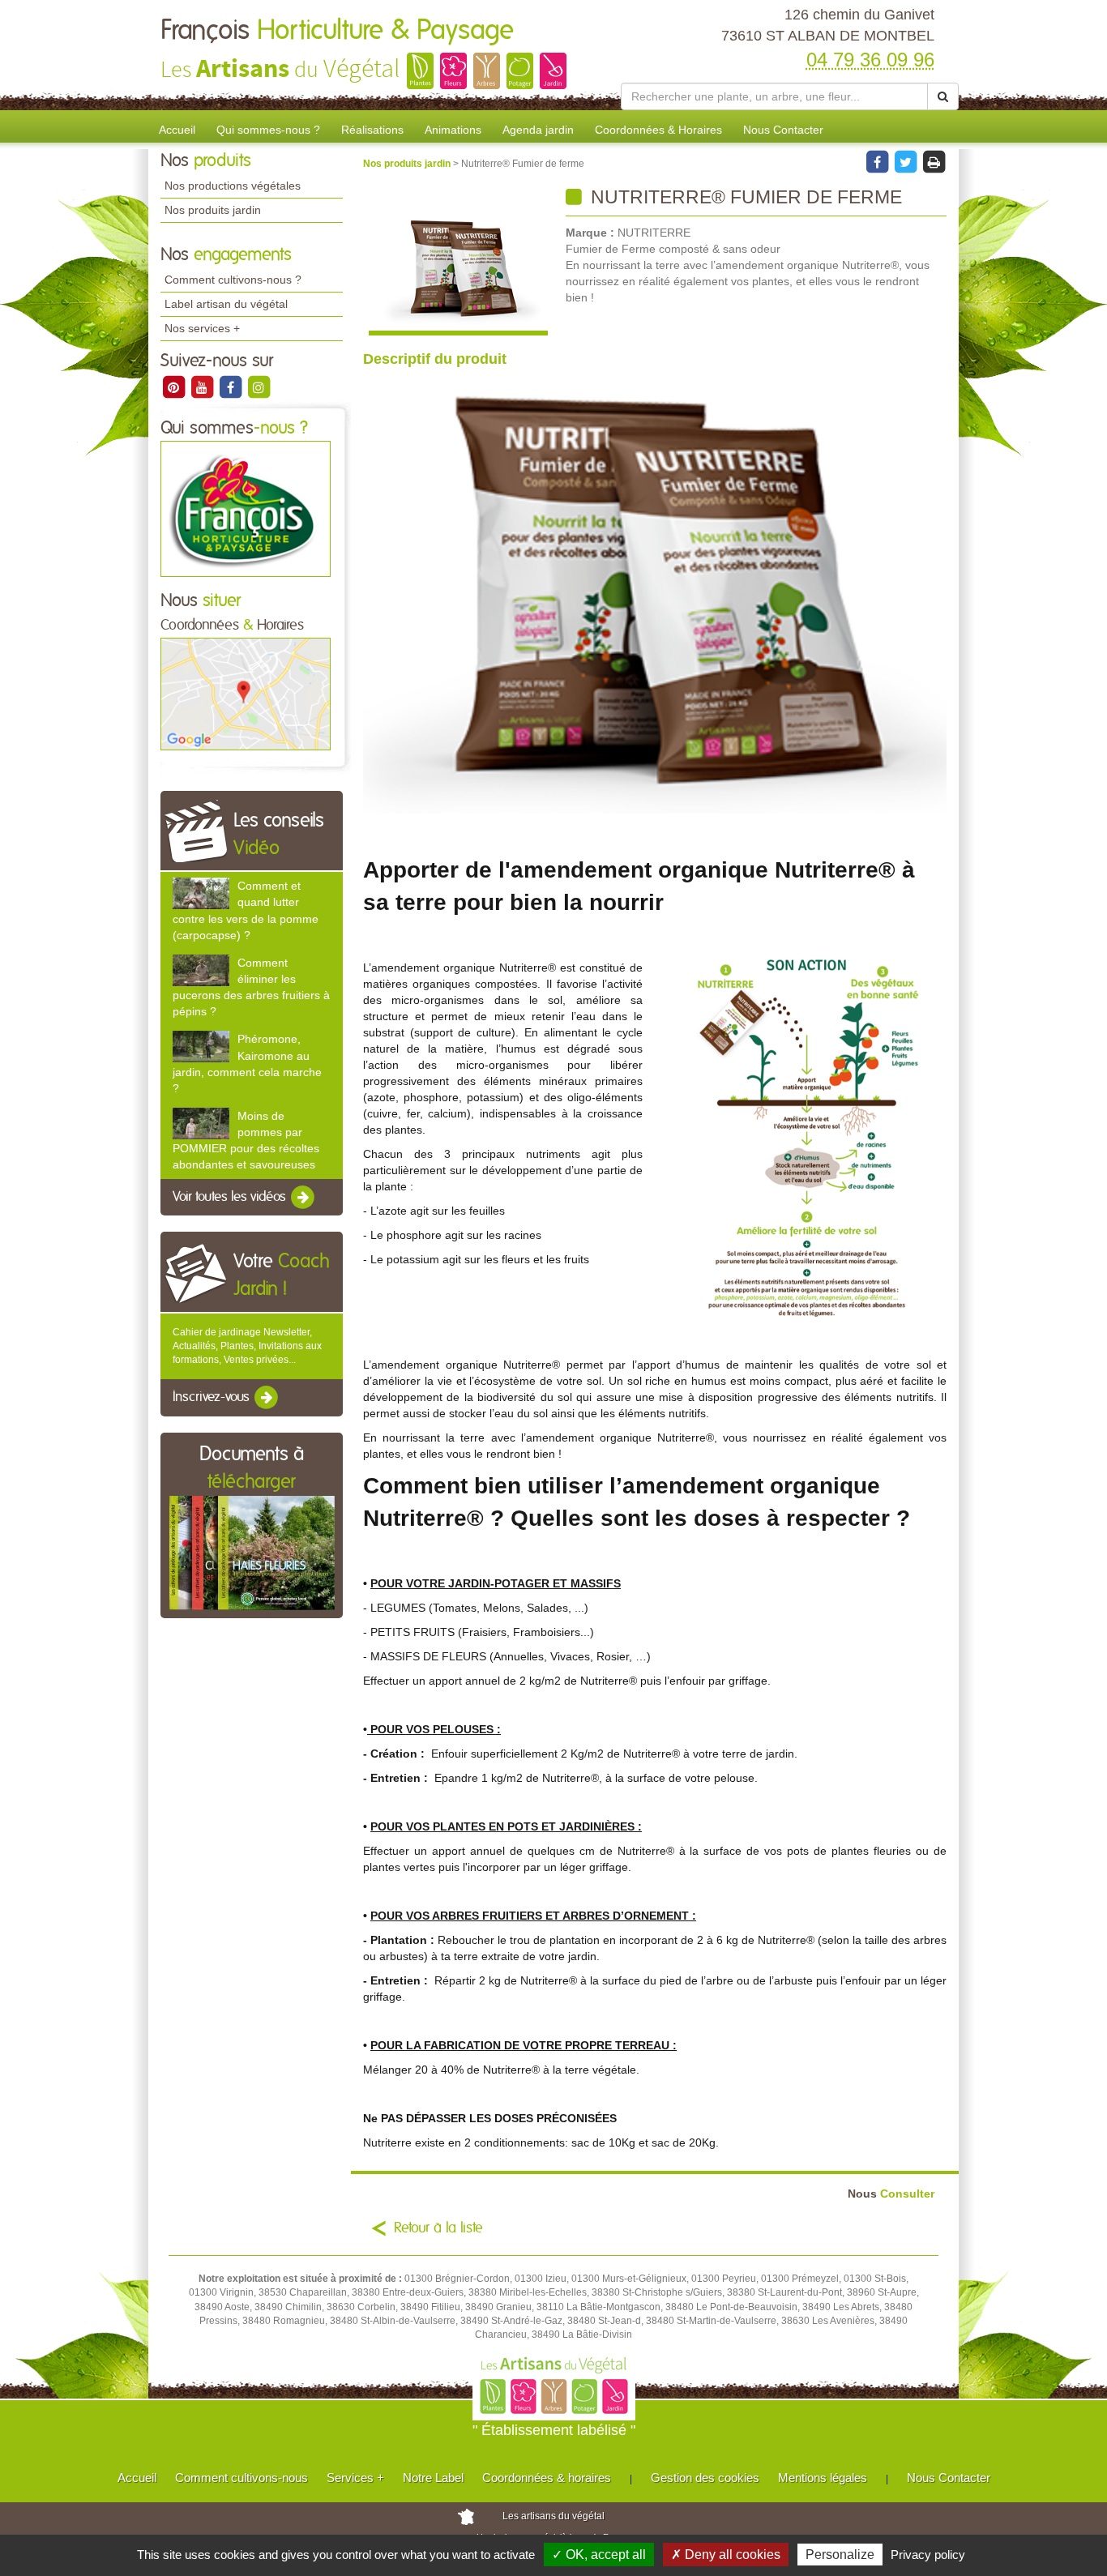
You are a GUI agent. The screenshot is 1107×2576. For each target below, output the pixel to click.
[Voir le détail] (201, 893)
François (337, 31)
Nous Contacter (783, 130)
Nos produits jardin (213, 210)
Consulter (891, 2194)
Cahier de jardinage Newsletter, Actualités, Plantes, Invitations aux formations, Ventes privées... (247, 1346)
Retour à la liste (438, 2228)
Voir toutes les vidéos (231, 1197)
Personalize (840, 2555)
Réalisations (372, 130)
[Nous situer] (246, 694)
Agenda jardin (538, 130)
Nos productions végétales (233, 186)
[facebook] (231, 387)
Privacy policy (928, 2555)
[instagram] (259, 387)
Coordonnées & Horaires (658, 130)
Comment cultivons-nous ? (233, 280)
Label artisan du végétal (226, 304)
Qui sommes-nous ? (268, 130)
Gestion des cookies (705, 2478)
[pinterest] (175, 387)
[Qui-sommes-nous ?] (246, 508)
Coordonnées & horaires (547, 2478)
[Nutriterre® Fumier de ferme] (458, 261)
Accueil (177, 130)
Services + (355, 2478)
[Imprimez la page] (934, 161)
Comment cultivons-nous (241, 2478)
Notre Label (433, 2478)
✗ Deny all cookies (726, 2555)
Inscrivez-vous (213, 1397)
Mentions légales (823, 2478)
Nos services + (202, 328)
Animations (453, 130)
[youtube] (203, 387)
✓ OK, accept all (599, 2555)
